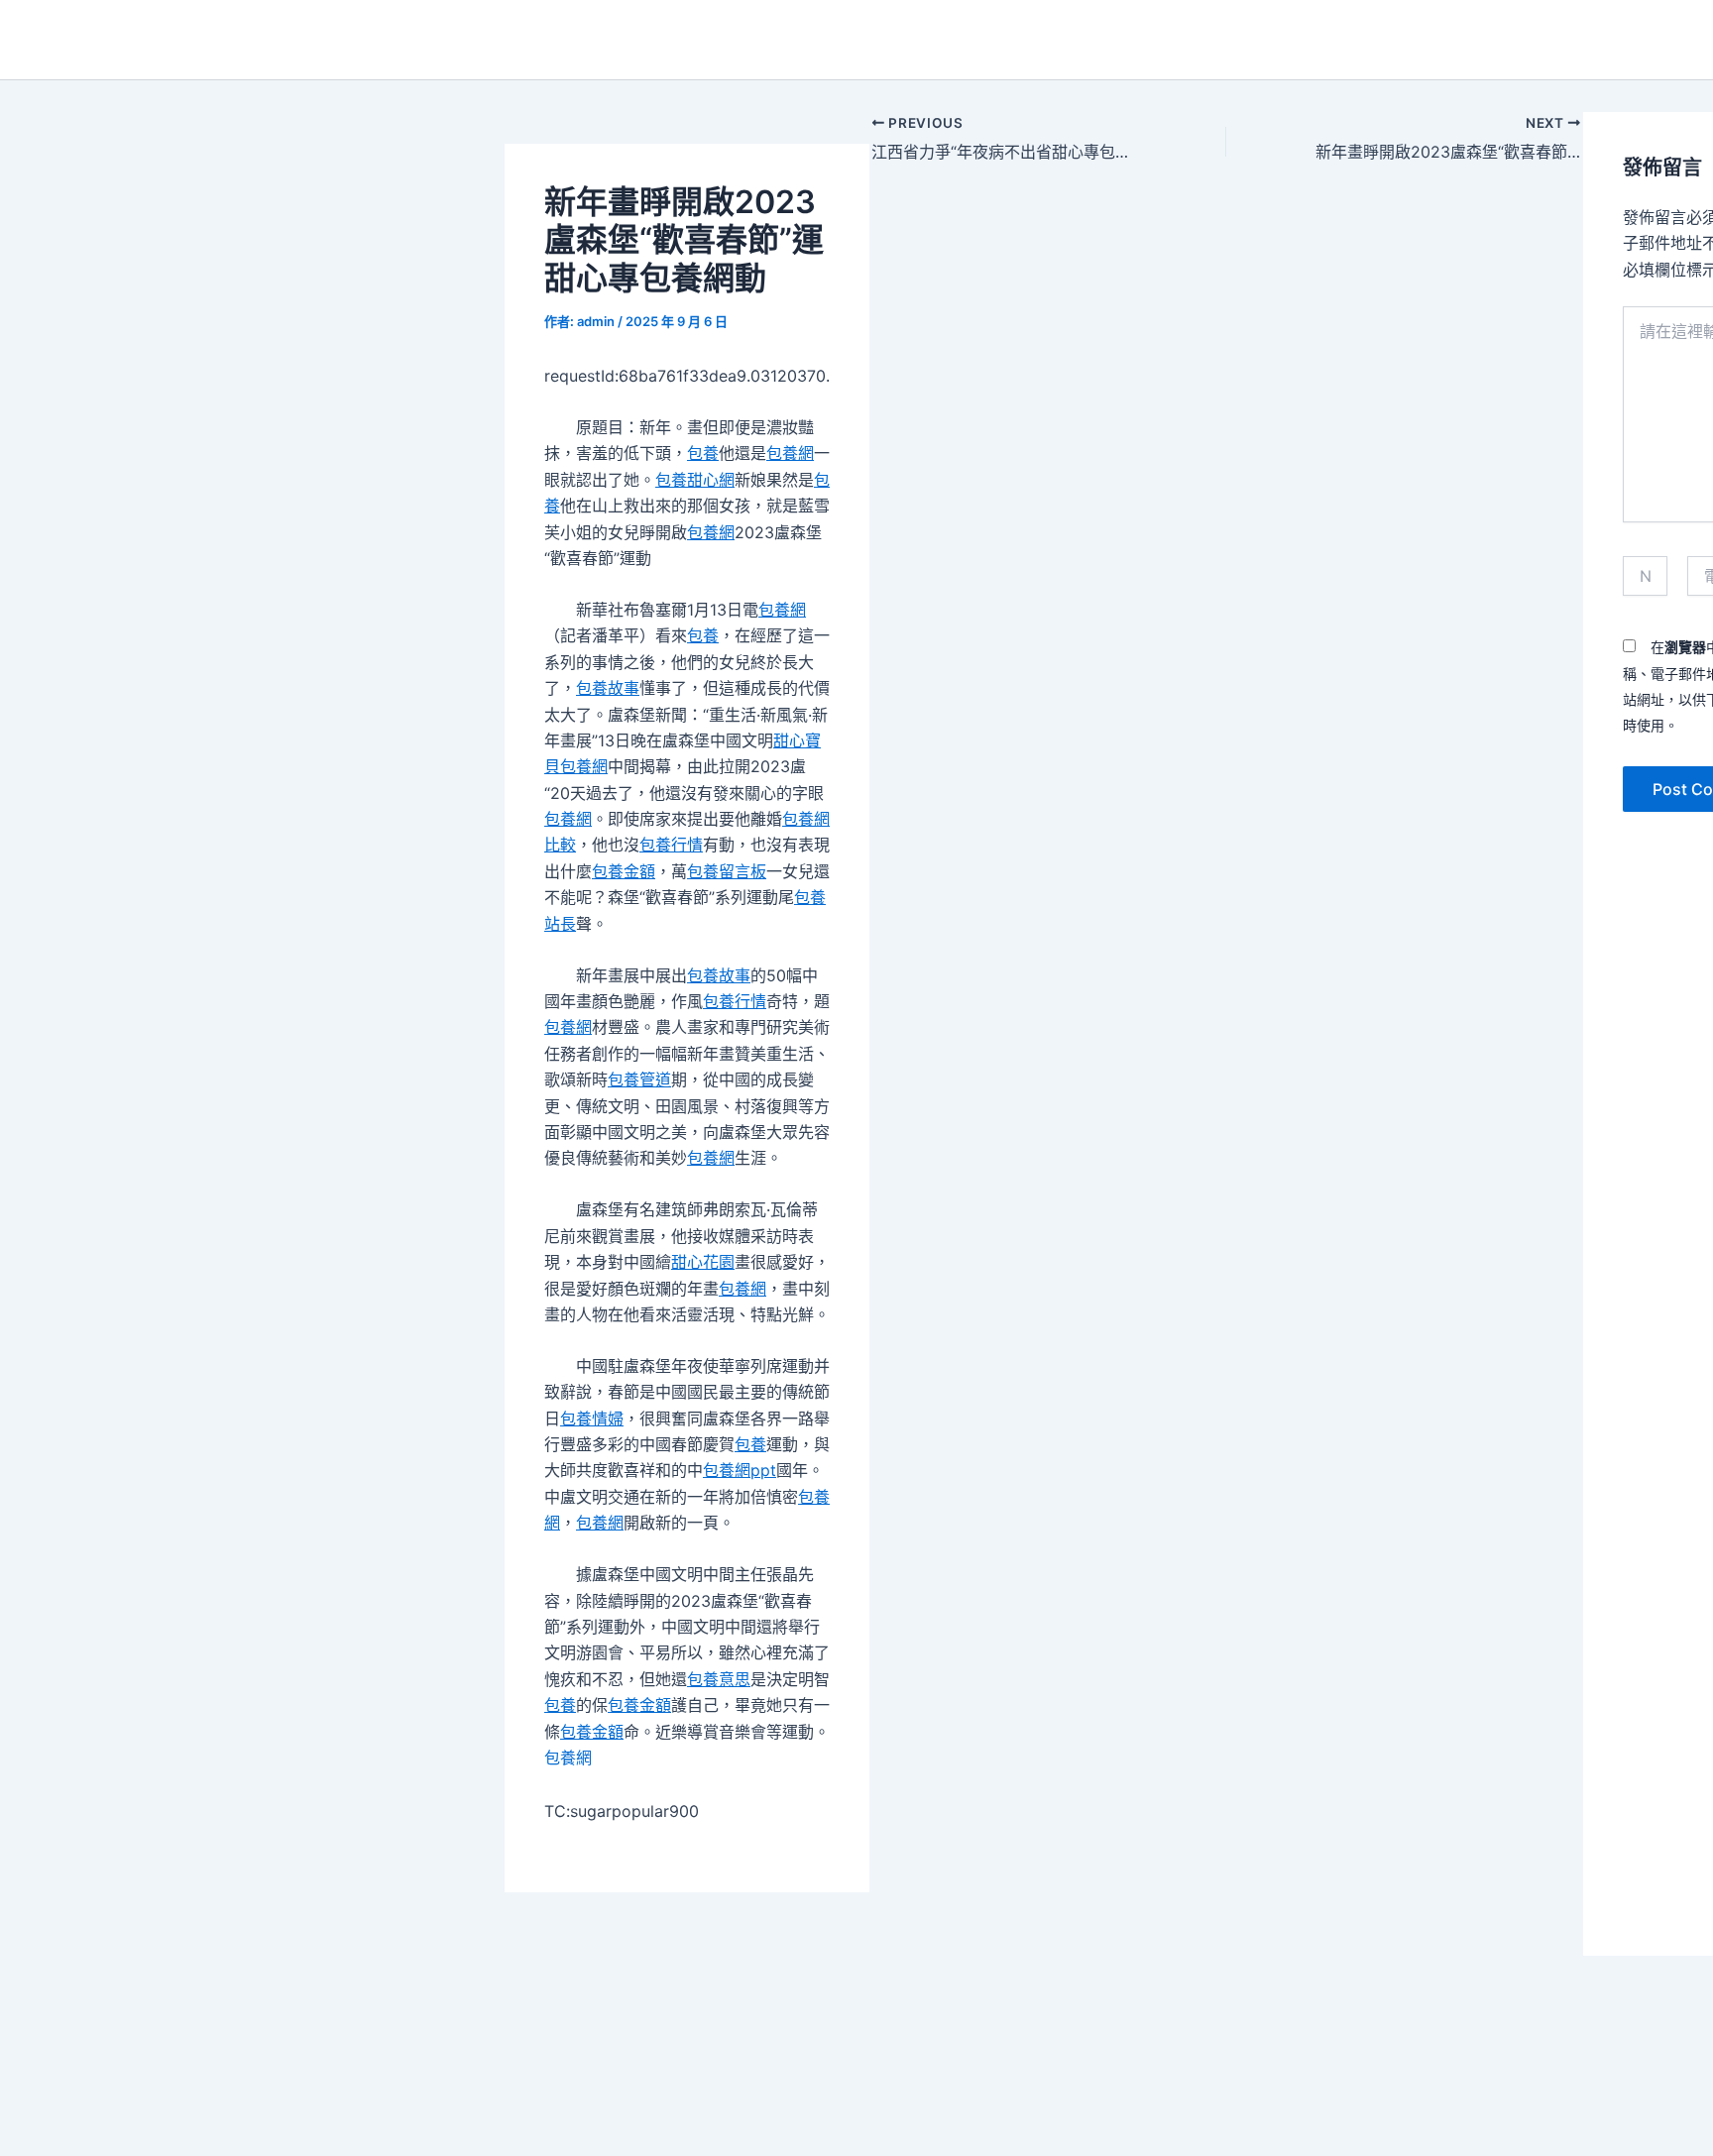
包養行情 (671, 845)
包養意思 (719, 1679)
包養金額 (624, 871)
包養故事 (608, 688)
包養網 (790, 453)
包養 (703, 453)
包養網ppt (740, 1470)
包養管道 (639, 1079)
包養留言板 (727, 871)
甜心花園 (703, 1262)
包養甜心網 (695, 480)
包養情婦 (592, 1418)
